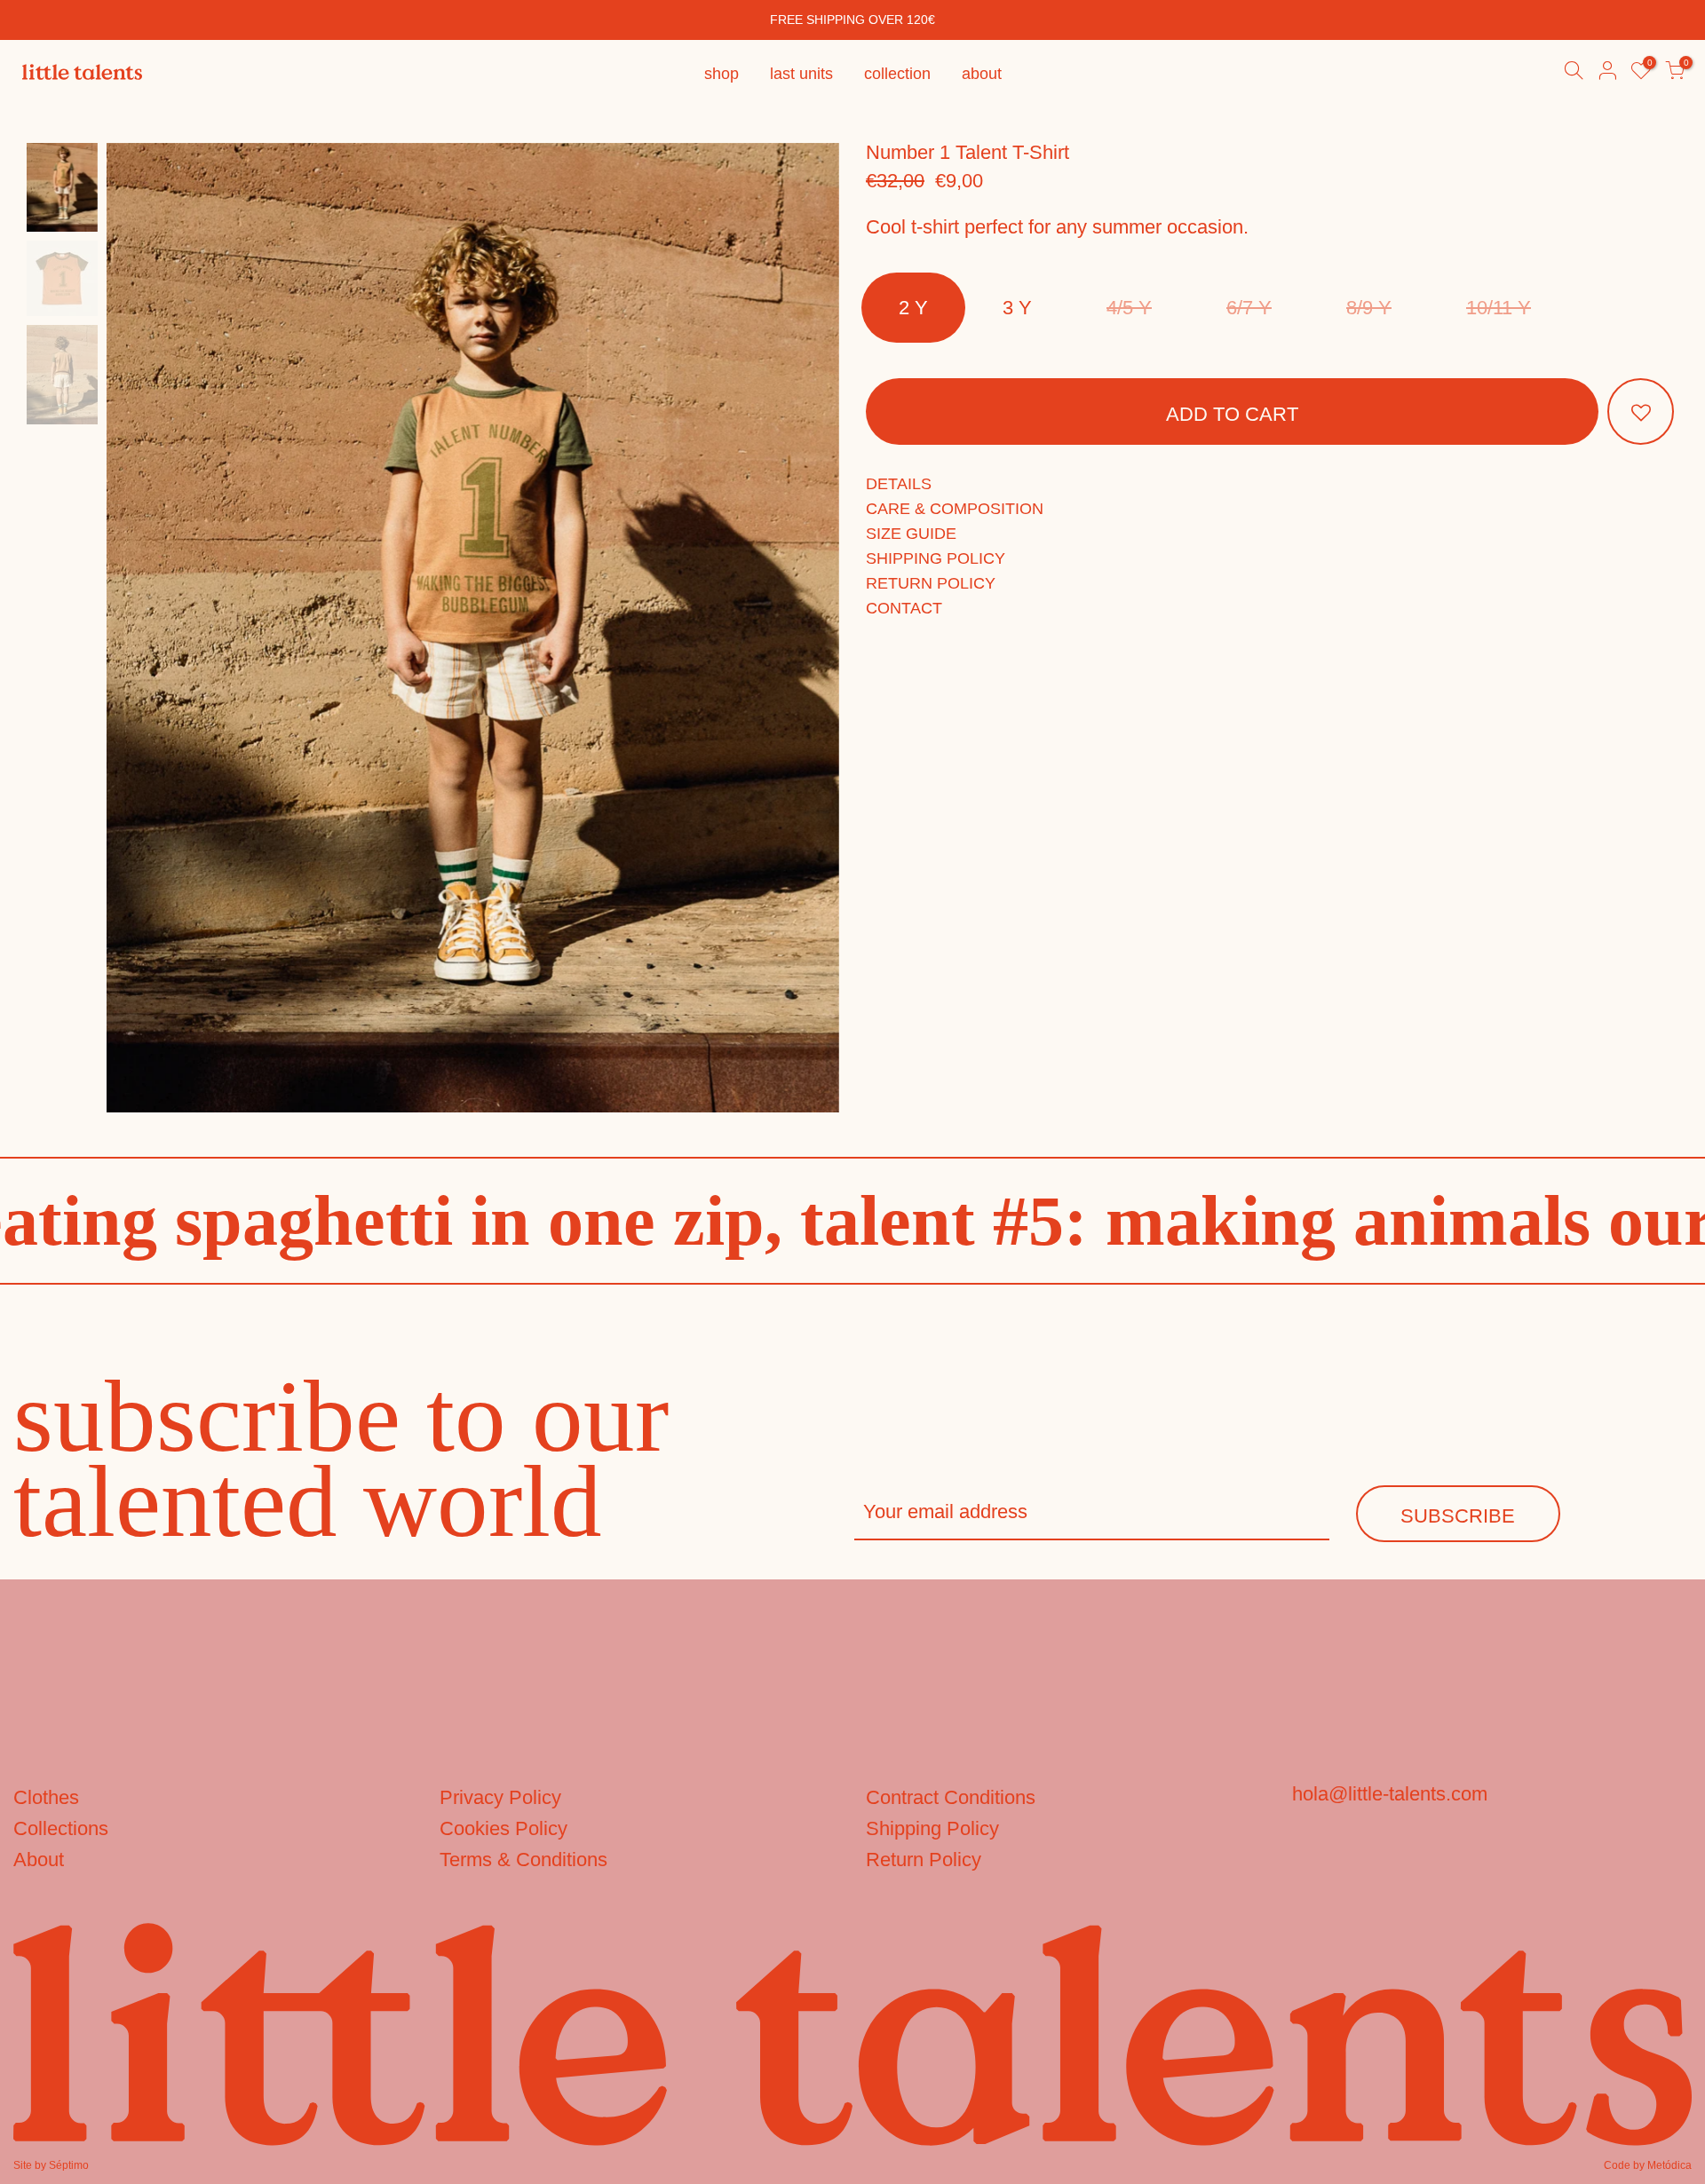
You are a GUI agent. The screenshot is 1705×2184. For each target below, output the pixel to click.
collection (897, 74)
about (982, 74)
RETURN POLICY (931, 583)
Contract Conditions (951, 1797)
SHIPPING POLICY (936, 558)
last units (801, 74)
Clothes (46, 1797)
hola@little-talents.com (1390, 1794)
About (39, 1860)
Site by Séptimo (51, 2165)
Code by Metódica (1648, 2165)
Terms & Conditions (523, 1860)
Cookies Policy (504, 1828)
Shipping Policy (932, 1828)
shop (722, 74)
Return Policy (924, 1860)
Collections (61, 1828)
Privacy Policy (500, 1797)
